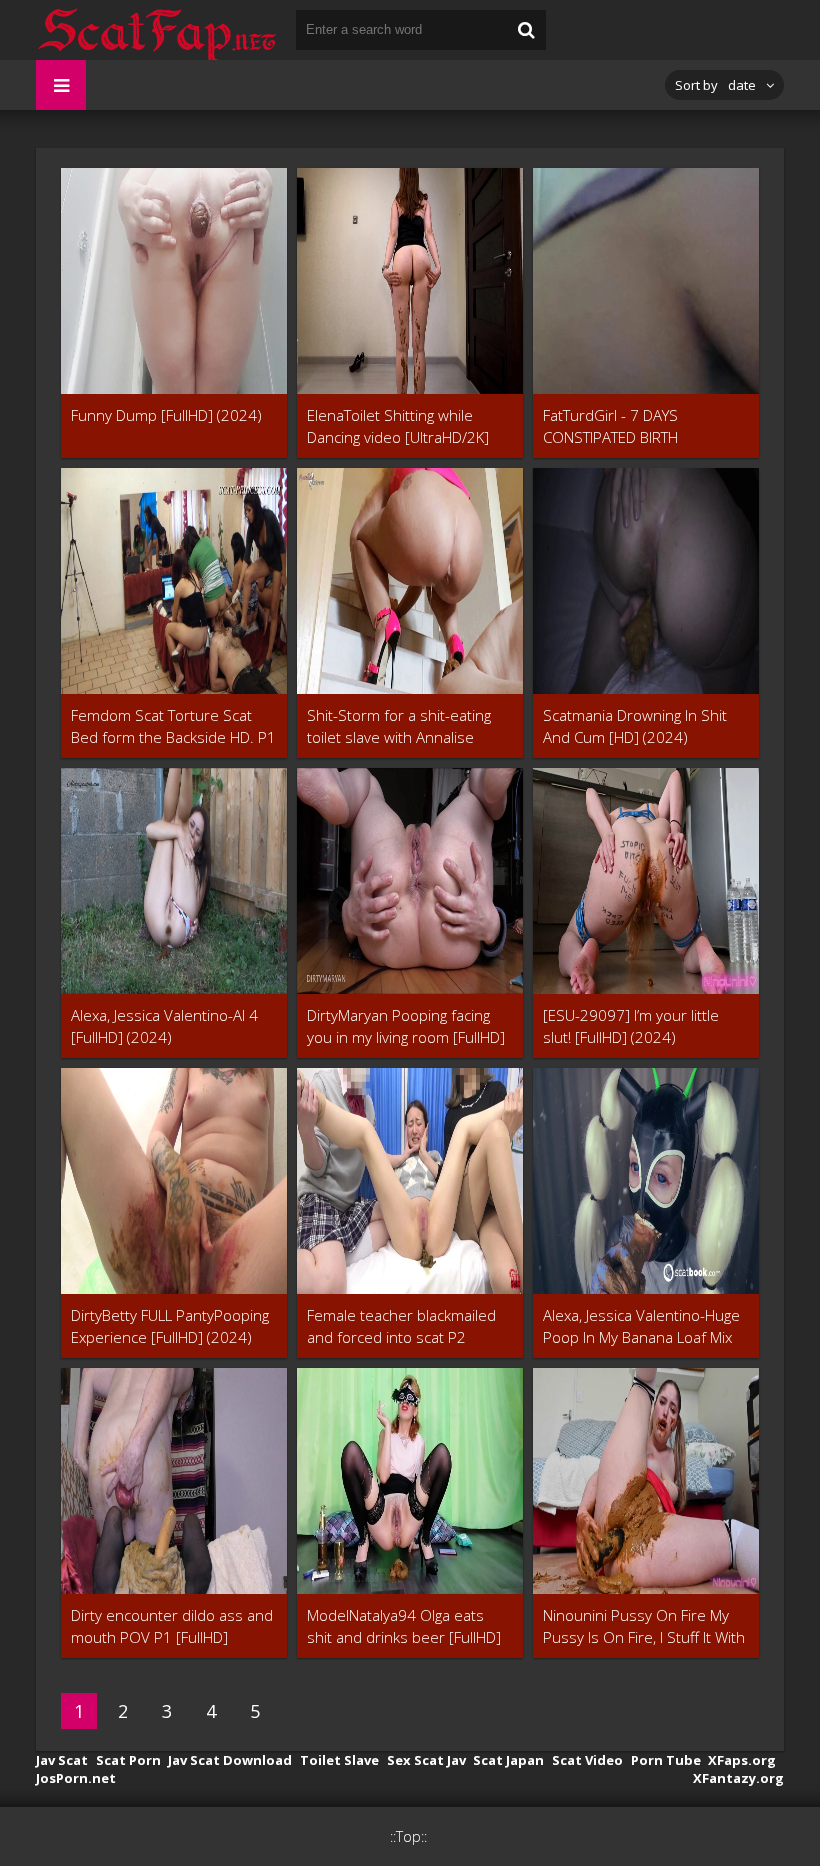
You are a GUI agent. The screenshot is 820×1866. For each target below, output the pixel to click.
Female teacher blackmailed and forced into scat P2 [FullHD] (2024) (401, 1326)
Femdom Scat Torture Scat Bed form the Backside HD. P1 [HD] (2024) (173, 726)
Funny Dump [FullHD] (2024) (166, 415)
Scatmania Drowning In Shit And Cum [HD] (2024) (635, 726)
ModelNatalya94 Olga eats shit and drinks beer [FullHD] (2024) (404, 1626)
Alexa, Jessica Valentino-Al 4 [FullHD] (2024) (164, 1026)
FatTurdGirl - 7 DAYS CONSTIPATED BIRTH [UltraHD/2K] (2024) (610, 426)
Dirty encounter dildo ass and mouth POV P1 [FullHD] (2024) (172, 1626)
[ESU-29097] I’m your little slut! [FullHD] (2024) (631, 1026)
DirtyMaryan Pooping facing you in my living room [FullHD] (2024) (406, 1026)
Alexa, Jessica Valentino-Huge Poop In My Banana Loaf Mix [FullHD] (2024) (641, 1326)
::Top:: (408, 1836)
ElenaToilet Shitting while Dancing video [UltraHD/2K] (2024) (398, 426)
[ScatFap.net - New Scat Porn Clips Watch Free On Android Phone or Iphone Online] (156, 30)
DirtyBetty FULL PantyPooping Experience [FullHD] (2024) (170, 1326)
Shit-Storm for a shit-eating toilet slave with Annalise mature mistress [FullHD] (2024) (399, 726)
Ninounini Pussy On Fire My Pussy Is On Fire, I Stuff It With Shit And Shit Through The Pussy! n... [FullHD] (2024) (644, 1626)
